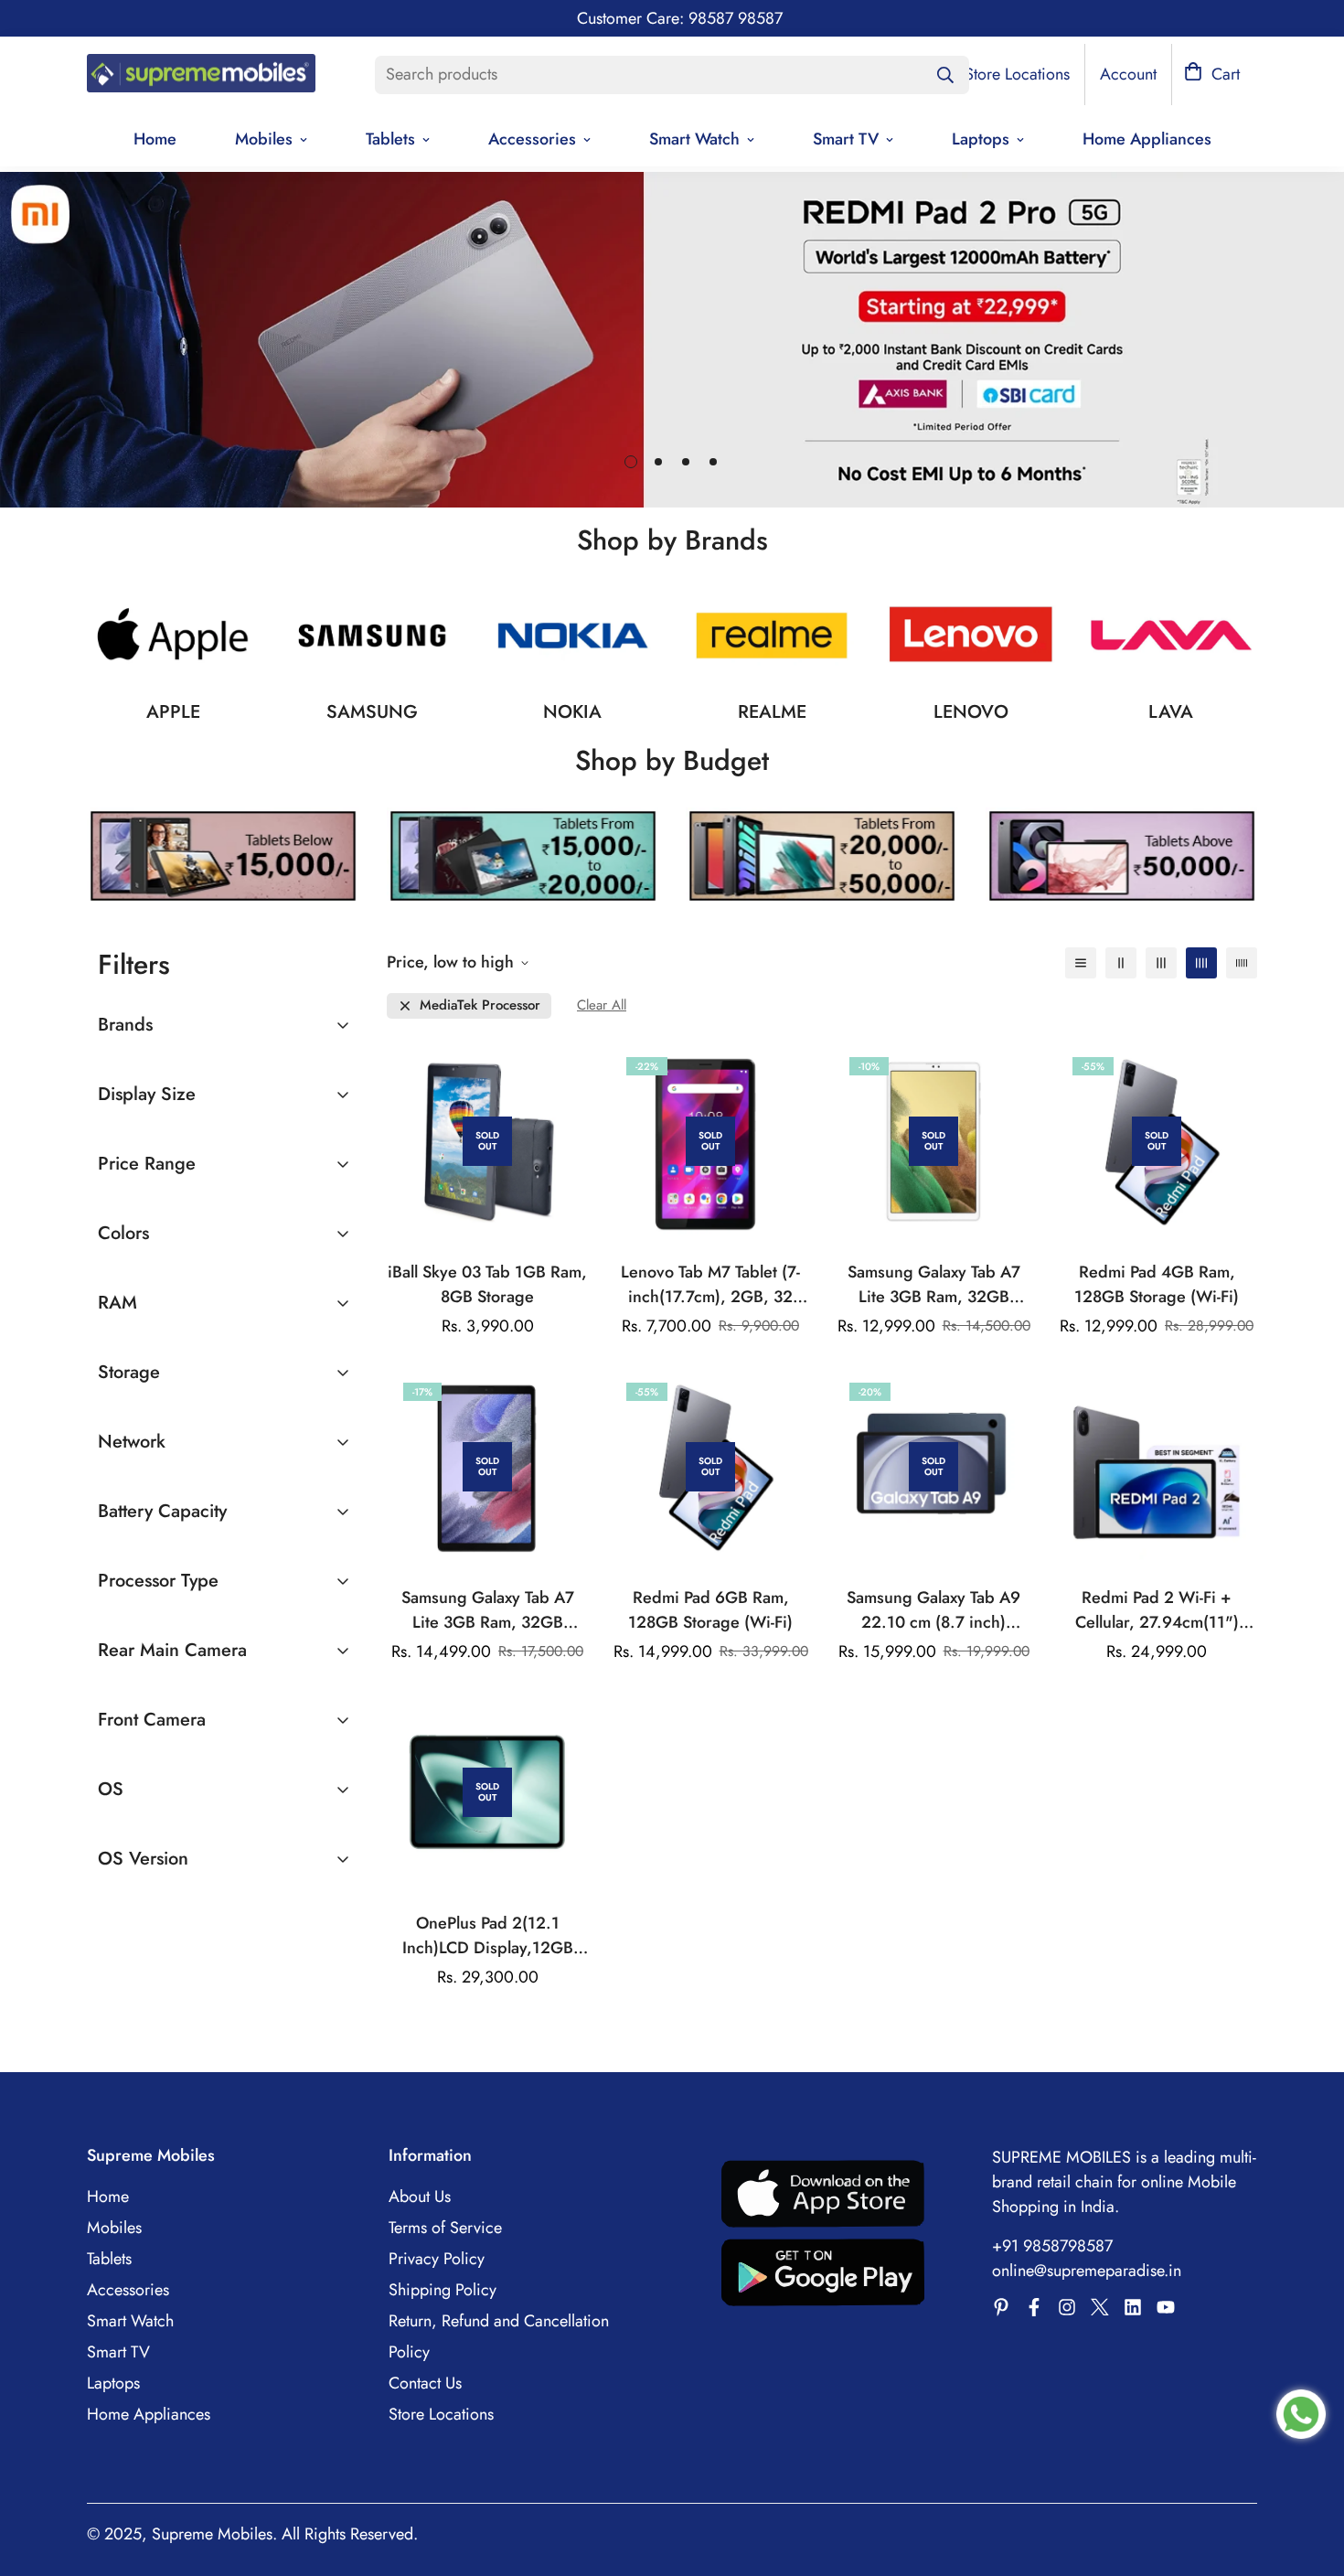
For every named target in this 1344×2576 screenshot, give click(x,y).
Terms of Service (445, 2228)
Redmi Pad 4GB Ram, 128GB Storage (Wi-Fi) (1157, 1284)
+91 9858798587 (1052, 2246)
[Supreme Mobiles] (201, 75)
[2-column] (1121, 963)
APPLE (173, 712)
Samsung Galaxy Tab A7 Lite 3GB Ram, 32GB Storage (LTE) (488, 1610)
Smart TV (846, 139)
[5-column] (1242, 963)
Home (155, 139)
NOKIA (572, 712)
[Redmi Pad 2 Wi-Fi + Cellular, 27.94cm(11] (1157, 1467)
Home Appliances (1147, 139)
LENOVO (971, 712)
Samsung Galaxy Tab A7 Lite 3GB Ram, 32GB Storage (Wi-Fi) (934, 1285)
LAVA (1171, 712)
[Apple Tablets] (173, 636)
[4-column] (1201, 963)
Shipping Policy (443, 2290)
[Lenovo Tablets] (971, 636)
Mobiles (264, 139)
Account (1128, 74)
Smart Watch (694, 139)
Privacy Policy (437, 2259)
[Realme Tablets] (772, 636)
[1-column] (1081, 963)
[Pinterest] (1001, 2307)
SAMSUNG (372, 712)
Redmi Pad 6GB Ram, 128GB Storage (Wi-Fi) (710, 1610)
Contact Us (425, 2383)
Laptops (981, 139)
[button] (1212, 75)
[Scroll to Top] (1308, 2476)
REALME (772, 712)
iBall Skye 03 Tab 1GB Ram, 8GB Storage (487, 1284)
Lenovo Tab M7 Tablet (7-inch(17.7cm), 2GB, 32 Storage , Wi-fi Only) (710, 1285)
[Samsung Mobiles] (372, 636)
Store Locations (441, 2414)
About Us (420, 2197)
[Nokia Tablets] (572, 636)
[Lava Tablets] (1171, 636)
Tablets (390, 139)
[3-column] (1161, 963)
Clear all (602, 1005)
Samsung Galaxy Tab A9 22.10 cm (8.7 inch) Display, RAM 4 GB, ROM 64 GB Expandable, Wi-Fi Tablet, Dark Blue (933, 1610)
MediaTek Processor (480, 1005)
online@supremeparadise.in (1087, 2271)
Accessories (532, 139)
